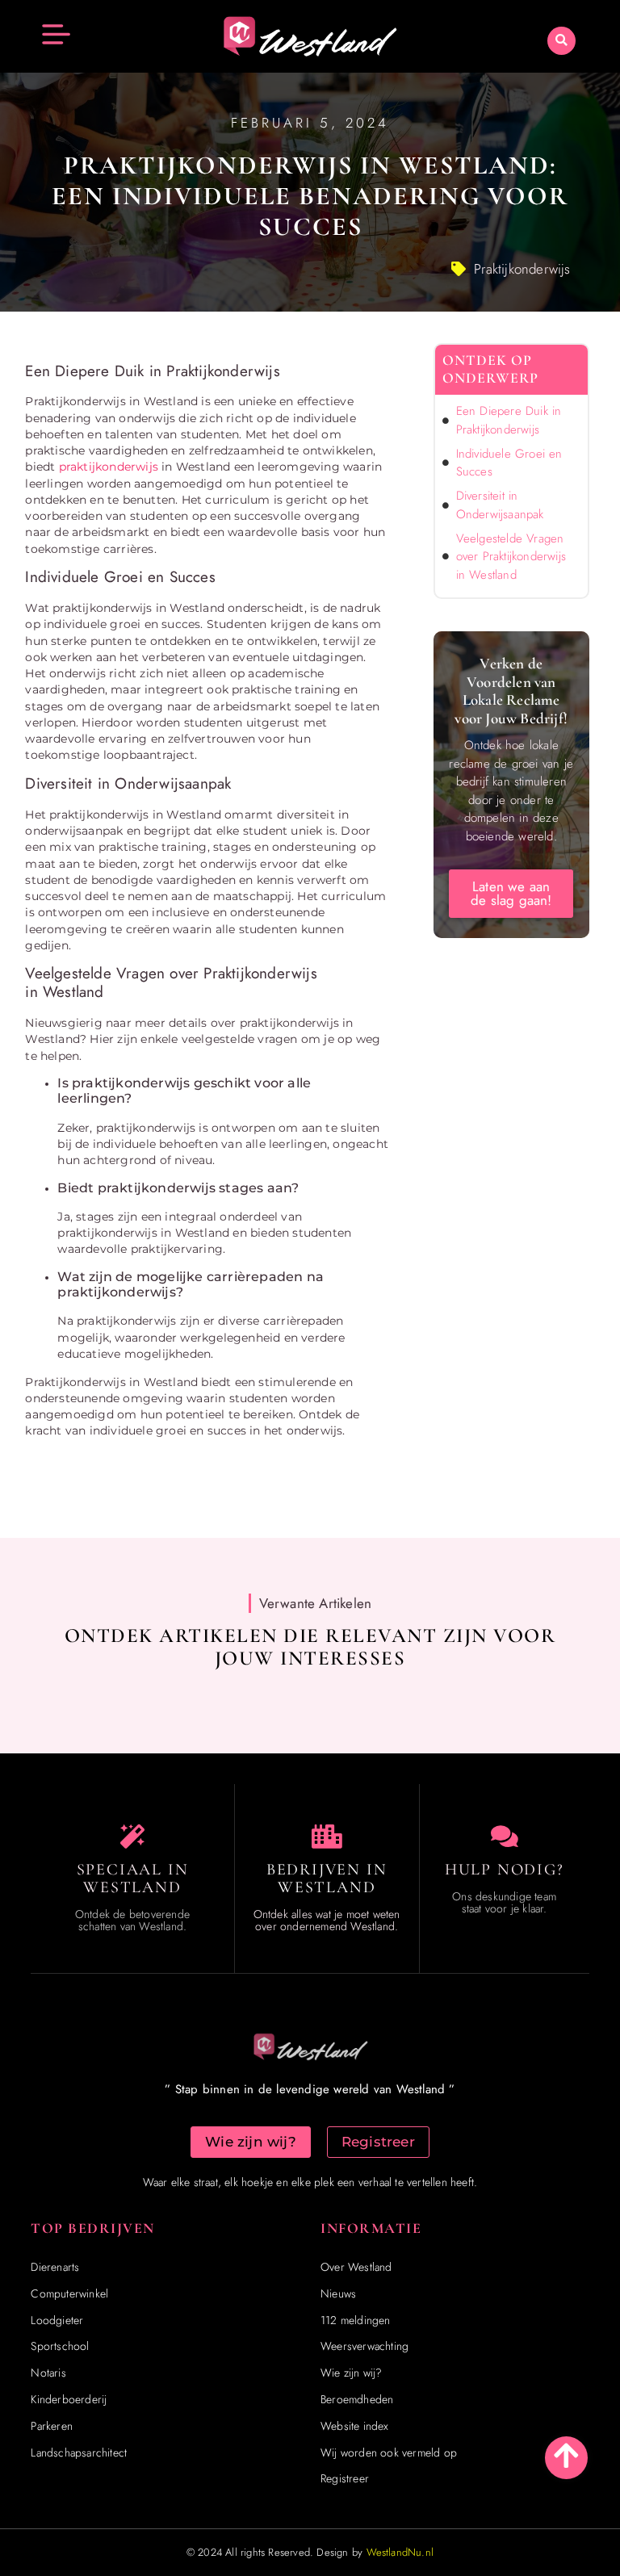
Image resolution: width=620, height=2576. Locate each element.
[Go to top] (566, 2455)
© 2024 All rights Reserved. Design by (310, 2552)
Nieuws (338, 2293)
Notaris (48, 2373)
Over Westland (356, 2267)
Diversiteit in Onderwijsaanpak (500, 505)
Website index (355, 2426)
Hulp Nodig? (505, 1870)
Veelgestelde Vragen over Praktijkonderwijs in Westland (511, 557)
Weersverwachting (364, 2346)
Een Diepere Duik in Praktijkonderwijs (509, 420)
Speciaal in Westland (133, 1879)
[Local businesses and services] (327, 1837)
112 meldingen (356, 2320)
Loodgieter (57, 2320)
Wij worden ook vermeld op (389, 2452)
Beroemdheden (357, 2399)
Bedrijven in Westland (327, 1879)
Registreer (345, 2478)
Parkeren (52, 2426)
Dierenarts (55, 2267)
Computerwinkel (69, 2293)
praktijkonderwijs (109, 467)
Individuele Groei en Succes (509, 463)
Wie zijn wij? (352, 2373)
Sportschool (60, 2346)
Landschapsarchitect (79, 2452)
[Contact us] (505, 1837)
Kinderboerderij (69, 2399)
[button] (561, 41)
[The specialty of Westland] (132, 1837)
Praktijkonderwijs (522, 269)
